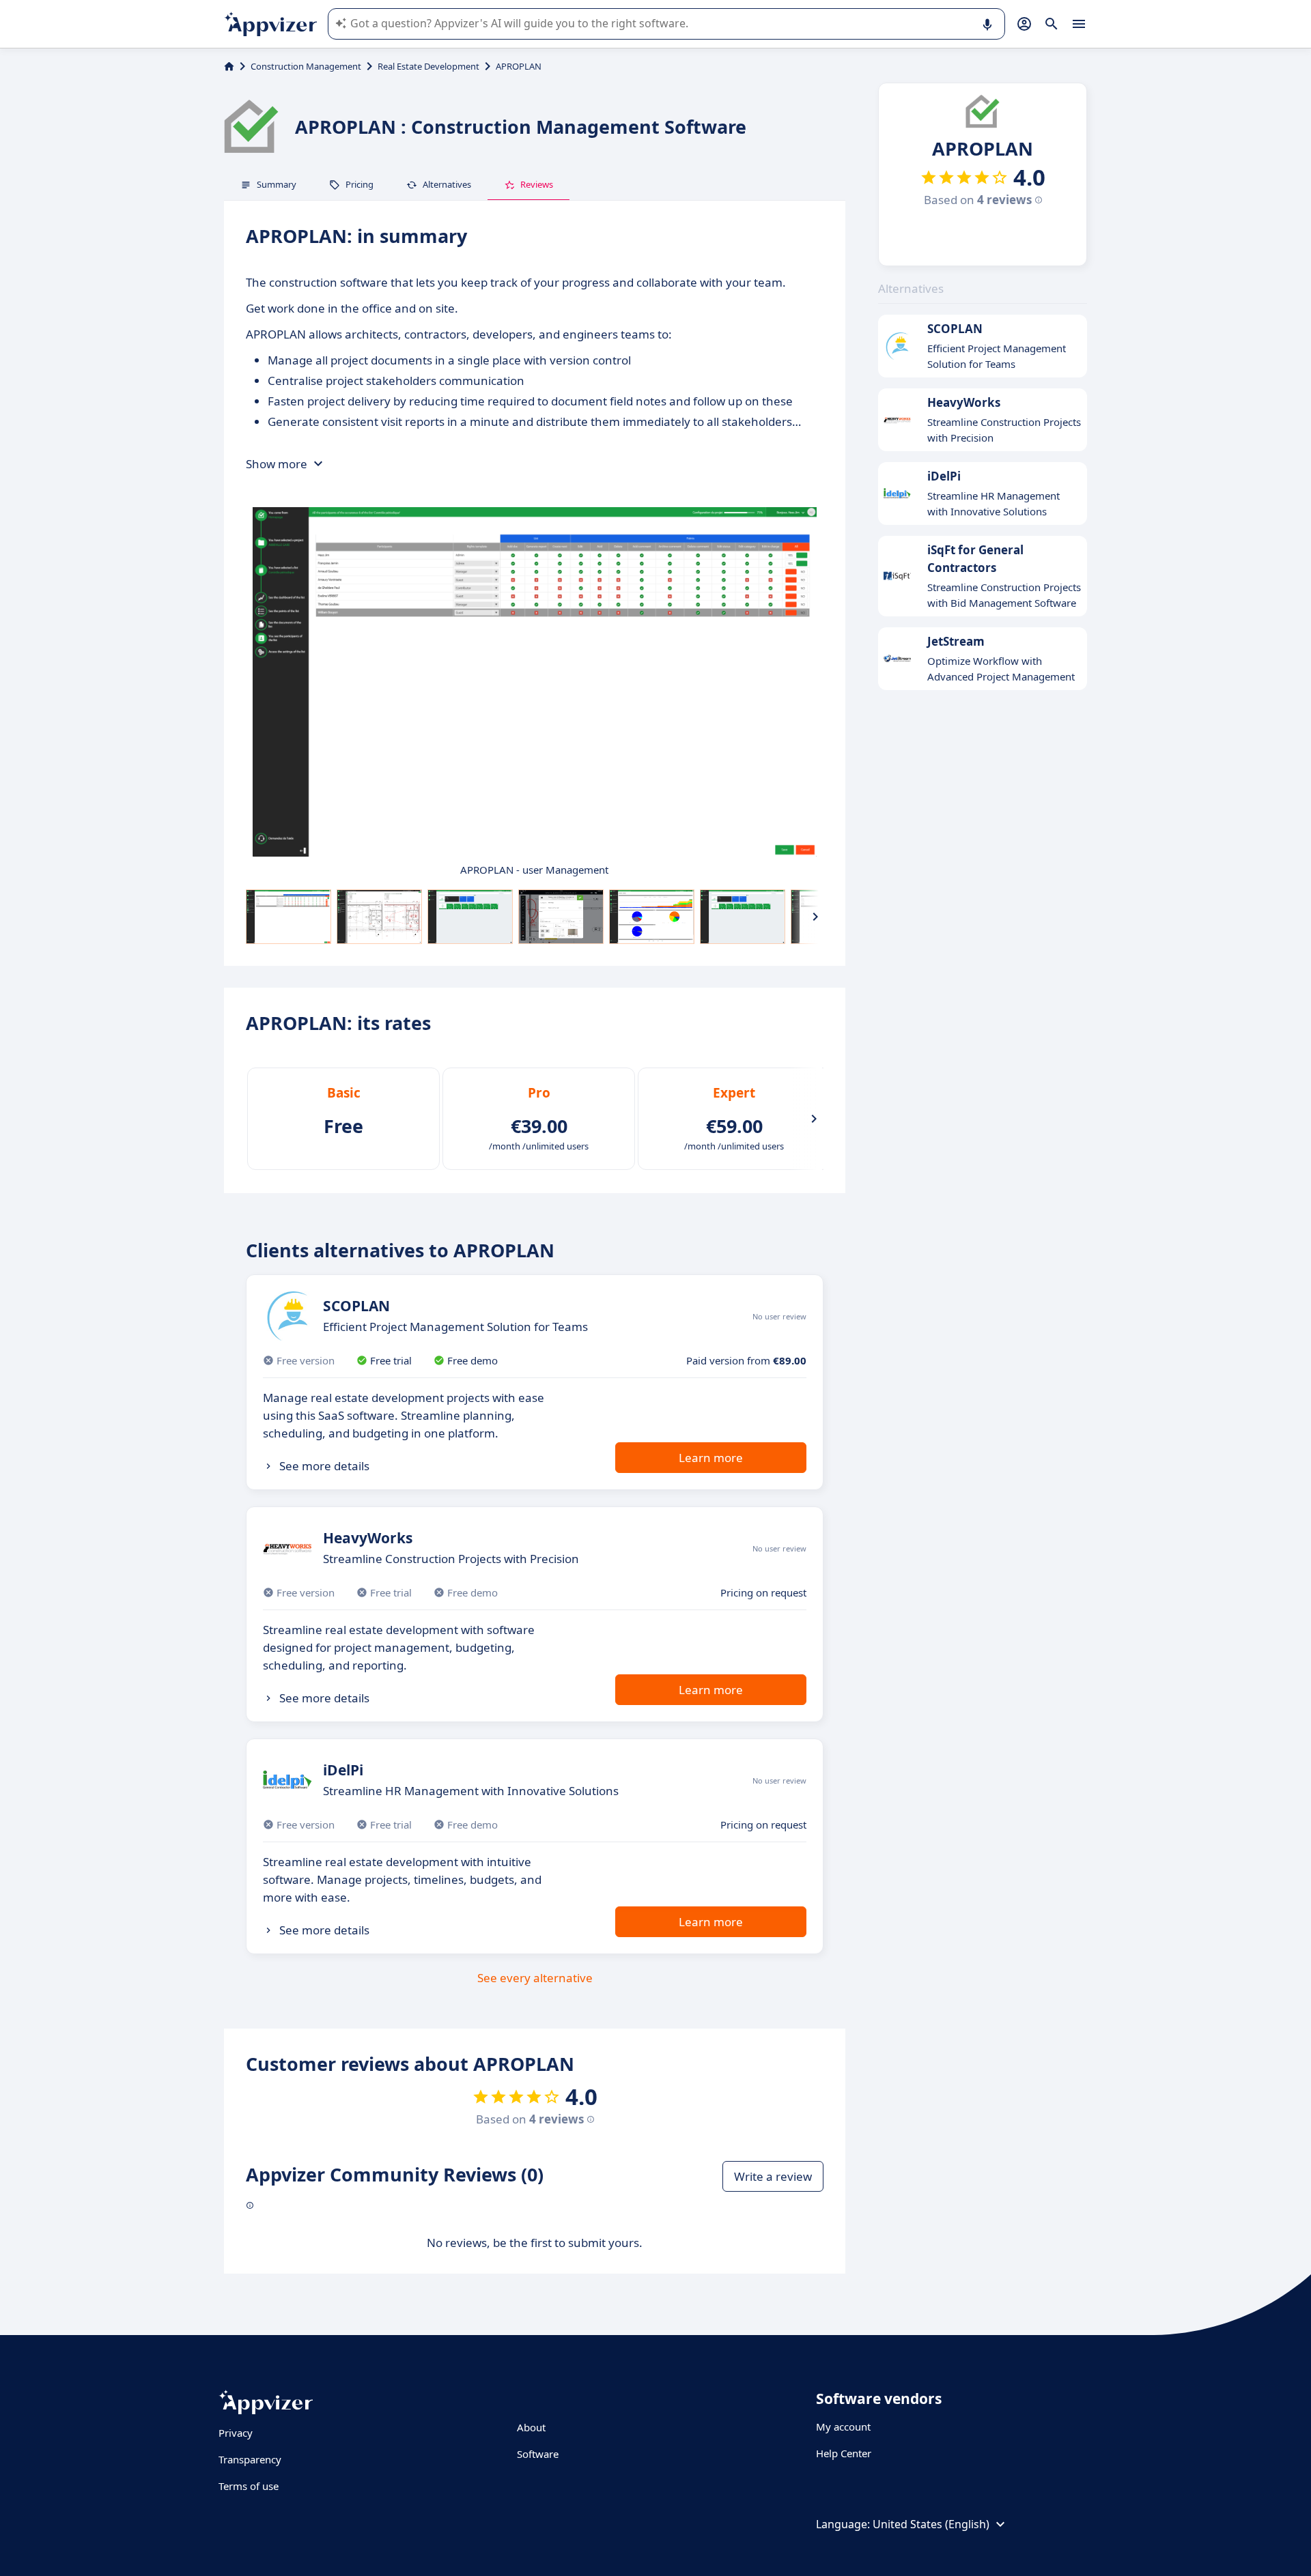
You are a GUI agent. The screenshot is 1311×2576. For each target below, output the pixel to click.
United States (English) (931, 2524)
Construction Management (306, 66)
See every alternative (535, 1978)
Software (538, 2454)
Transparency (250, 2459)
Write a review (773, 2176)
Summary (277, 184)
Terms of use (249, 2486)
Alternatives (447, 184)
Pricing (360, 184)
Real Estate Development (428, 66)
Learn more (711, 1458)
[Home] (229, 66)
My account (843, 2427)
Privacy (236, 2433)
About (531, 2427)
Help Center (844, 2453)
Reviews (537, 184)
